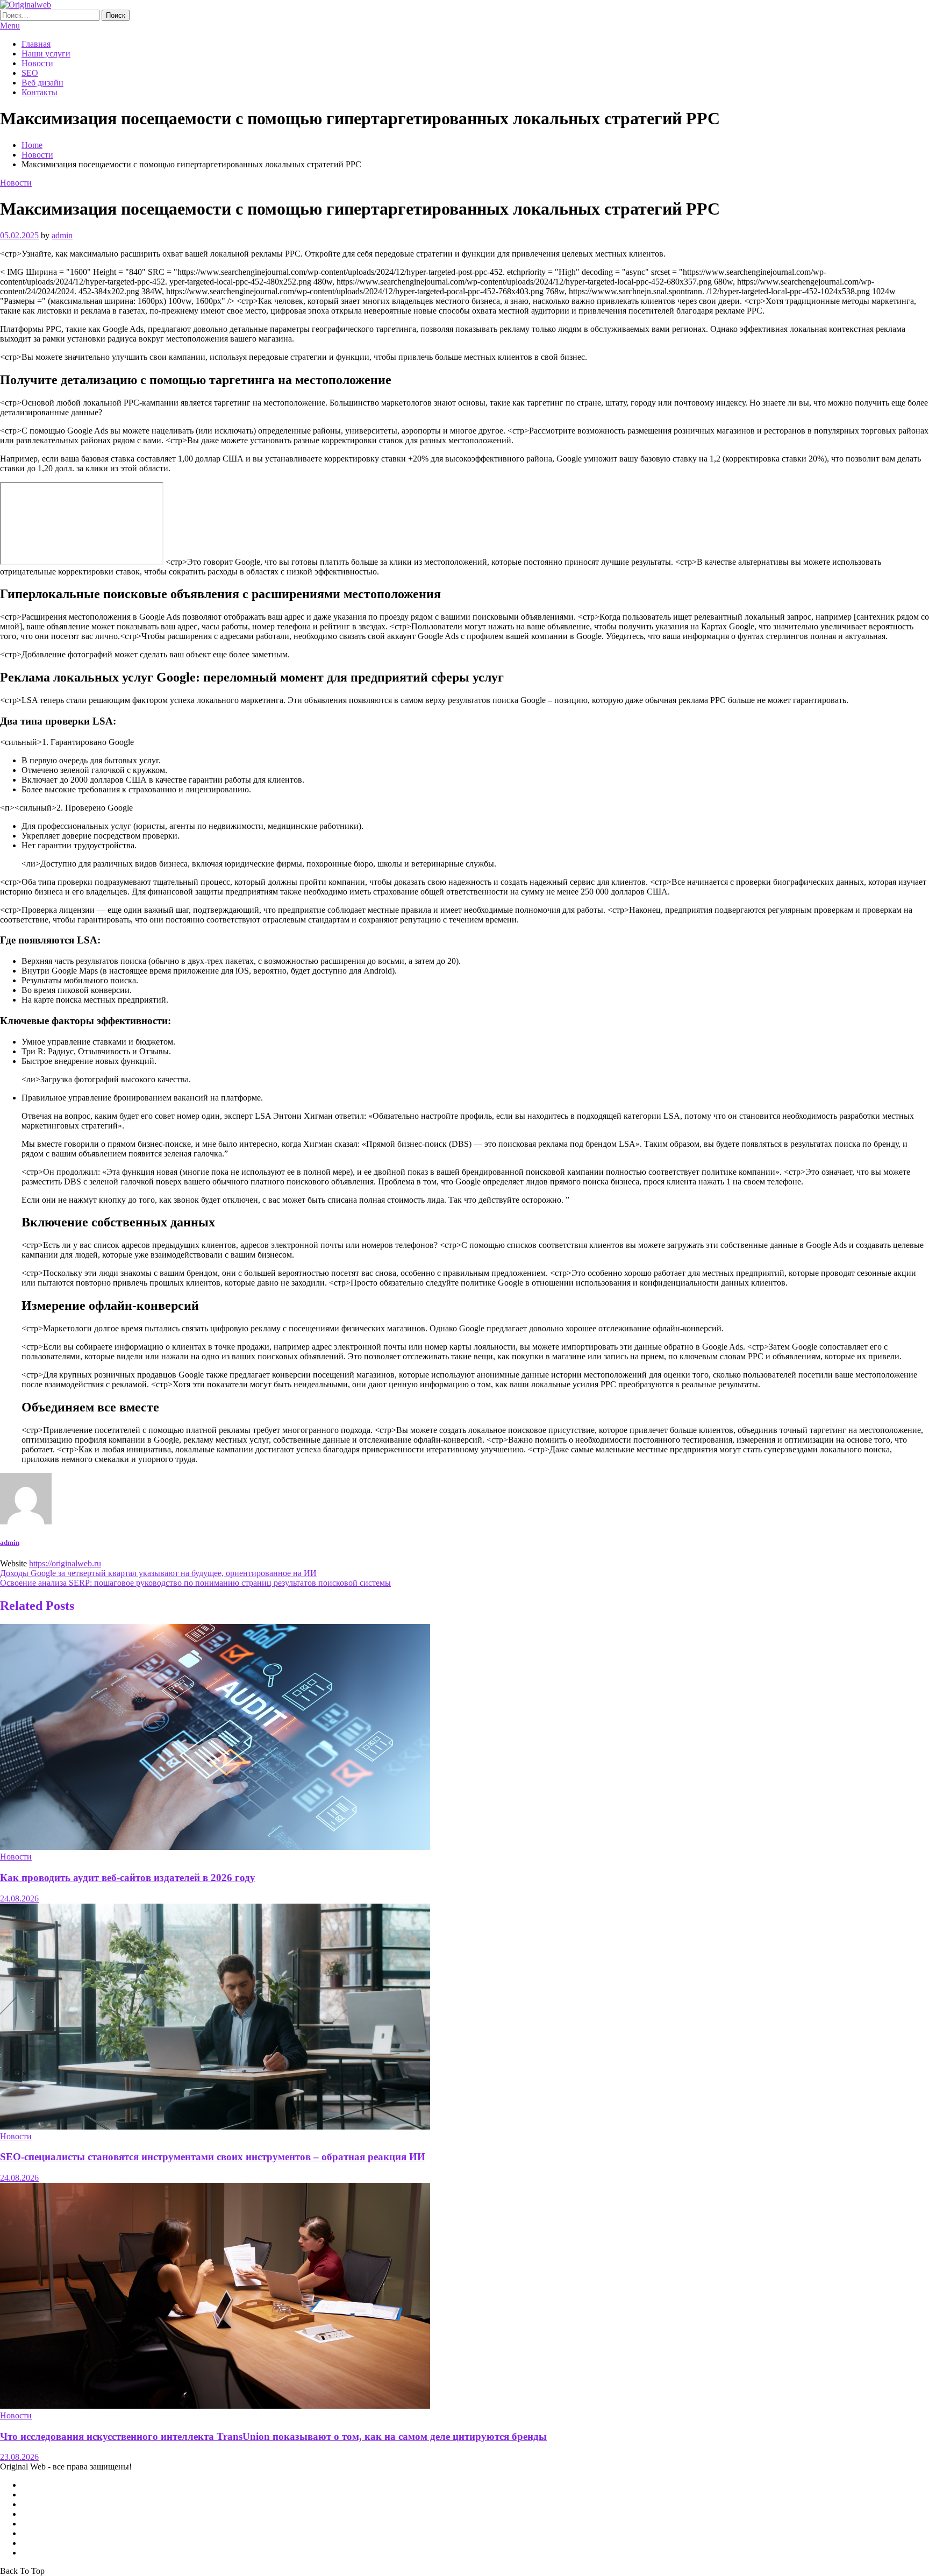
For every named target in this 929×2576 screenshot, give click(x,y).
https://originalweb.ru (65, 1563)
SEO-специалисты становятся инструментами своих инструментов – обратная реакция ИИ (213, 2157)
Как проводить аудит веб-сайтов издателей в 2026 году (128, 1878)
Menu (10, 26)
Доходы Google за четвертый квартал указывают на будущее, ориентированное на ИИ (158, 1573)
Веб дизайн (42, 83)
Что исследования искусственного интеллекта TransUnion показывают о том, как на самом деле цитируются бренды (273, 2436)
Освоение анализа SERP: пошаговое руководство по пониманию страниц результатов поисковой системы (195, 1583)
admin (62, 235)
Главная (36, 44)
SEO (30, 73)
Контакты (40, 92)
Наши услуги (46, 54)
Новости (37, 63)
